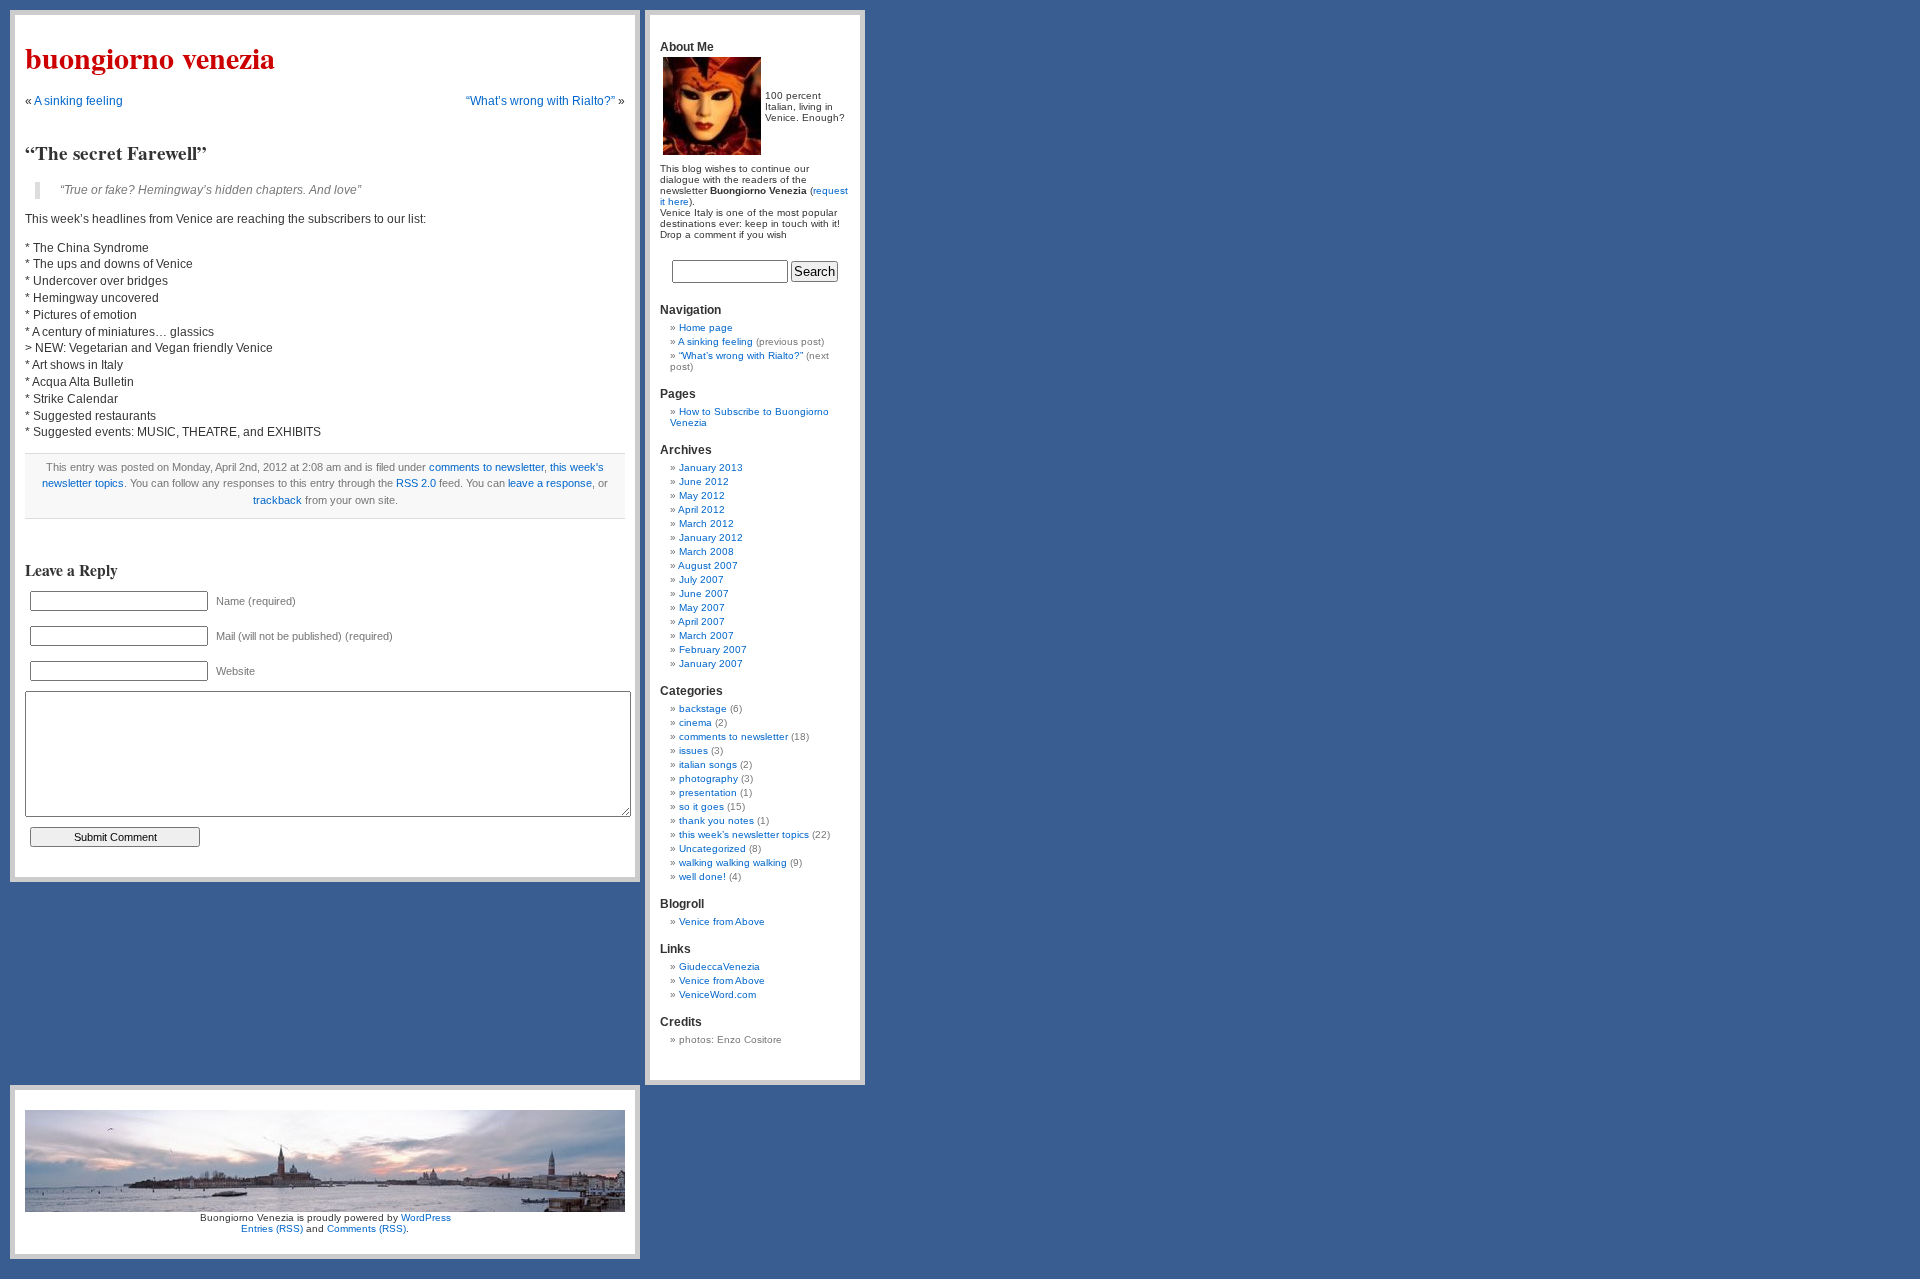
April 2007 (701, 621)
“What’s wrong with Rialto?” (540, 101)
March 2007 (706, 635)
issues (693, 750)
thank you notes (716, 820)
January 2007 (711, 663)
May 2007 (702, 607)
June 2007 (704, 593)
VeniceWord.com (717, 994)
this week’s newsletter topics (744, 834)
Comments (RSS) (366, 1228)
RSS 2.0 (416, 483)
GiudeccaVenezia (719, 966)
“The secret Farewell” (116, 153)
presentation (708, 792)
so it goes (701, 806)
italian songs (708, 764)
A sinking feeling (78, 101)
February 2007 (713, 649)
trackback (277, 500)
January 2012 (711, 537)
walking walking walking (733, 862)
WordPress (426, 1217)
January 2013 (711, 467)
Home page (706, 327)
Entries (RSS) (272, 1228)
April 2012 (701, 509)
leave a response (550, 483)
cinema (695, 722)
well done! (702, 876)
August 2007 (708, 565)
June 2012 (704, 481)
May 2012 (702, 495)
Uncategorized (712, 848)
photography (708, 778)
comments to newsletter (486, 467)
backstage (703, 708)
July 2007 (701, 579)
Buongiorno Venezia (150, 57)
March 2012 (706, 523)
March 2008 (706, 551)
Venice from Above (722, 921)
